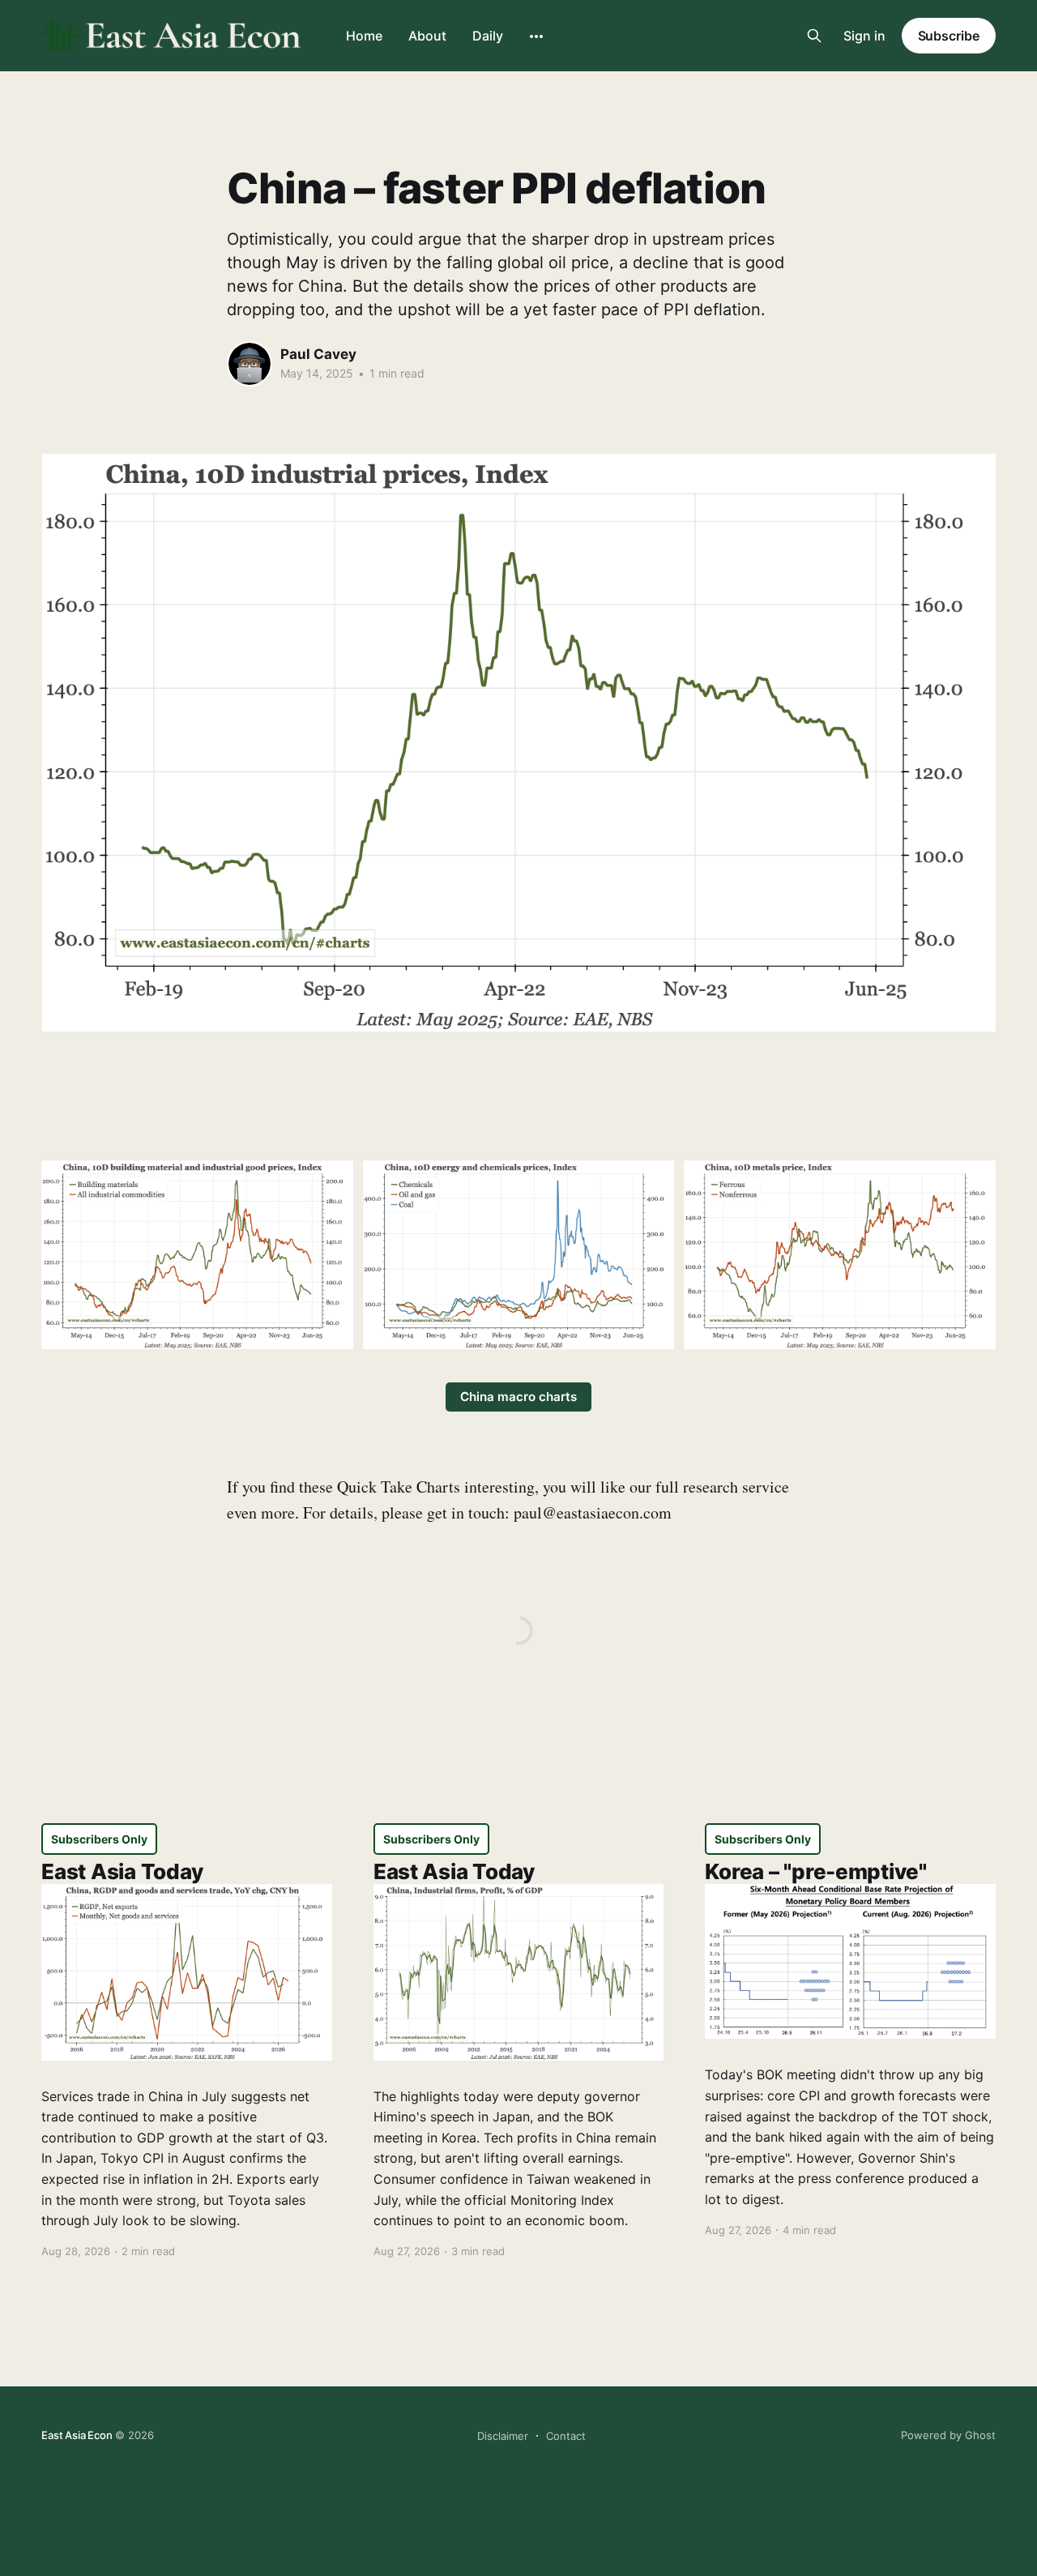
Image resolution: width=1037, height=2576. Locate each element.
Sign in (864, 36)
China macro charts (518, 1397)
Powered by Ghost (948, 2435)
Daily (488, 36)
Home (364, 36)
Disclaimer (503, 2436)
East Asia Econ (77, 2435)
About (427, 36)
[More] (536, 36)
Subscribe (949, 36)
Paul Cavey (318, 354)
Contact (566, 2436)
